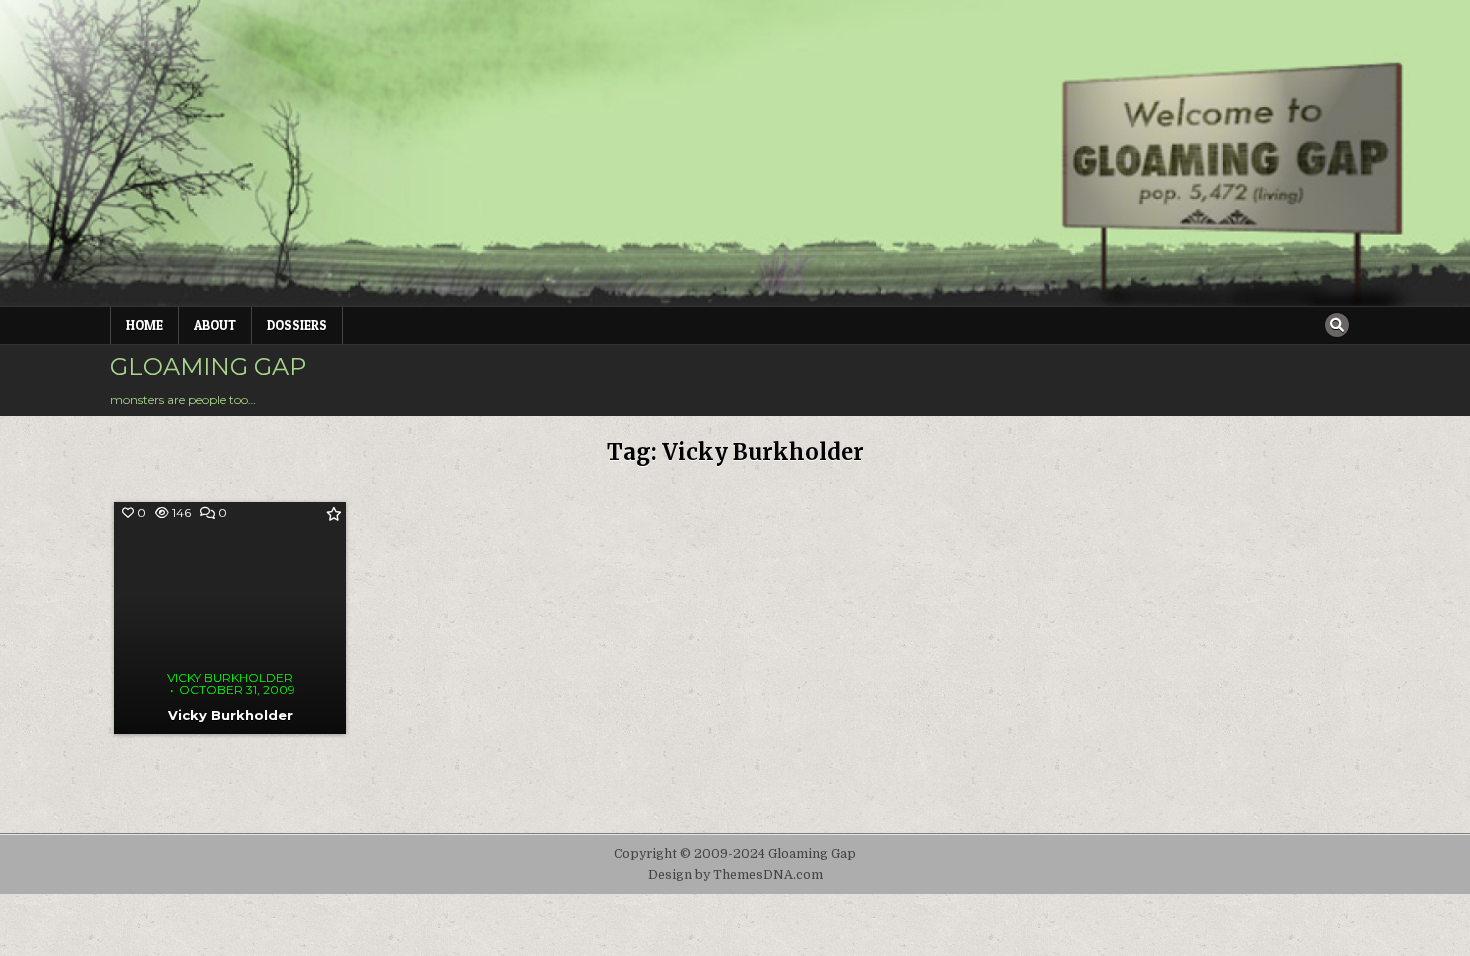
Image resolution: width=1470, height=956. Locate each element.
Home (144, 325)
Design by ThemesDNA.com (735, 875)
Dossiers (297, 325)
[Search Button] (1337, 325)
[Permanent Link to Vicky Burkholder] (230, 618)
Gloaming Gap (208, 366)
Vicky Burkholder (230, 678)
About (215, 325)
